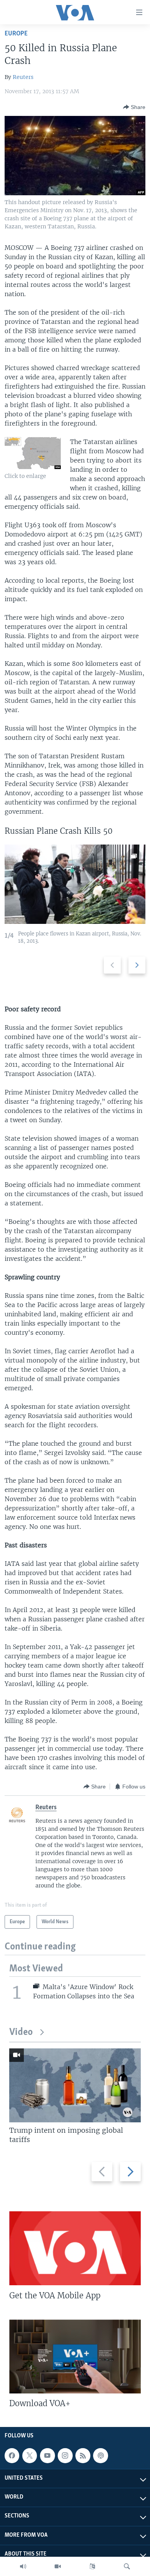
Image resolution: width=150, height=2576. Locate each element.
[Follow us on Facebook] (12, 2455)
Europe (16, 34)
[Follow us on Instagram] (65, 2455)
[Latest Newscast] (23, 2566)
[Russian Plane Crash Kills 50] (75, 884)
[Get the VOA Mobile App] (75, 2248)
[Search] (127, 2566)
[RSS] (83, 2455)
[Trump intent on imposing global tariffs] (75, 2085)
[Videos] (58, 2566)
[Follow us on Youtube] (47, 2455)
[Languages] (92, 2566)
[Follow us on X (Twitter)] (30, 2455)
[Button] (134, 107)
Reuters (23, 77)
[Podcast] (100, 2455)
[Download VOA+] (75, 2356)
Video (21, 2032)
